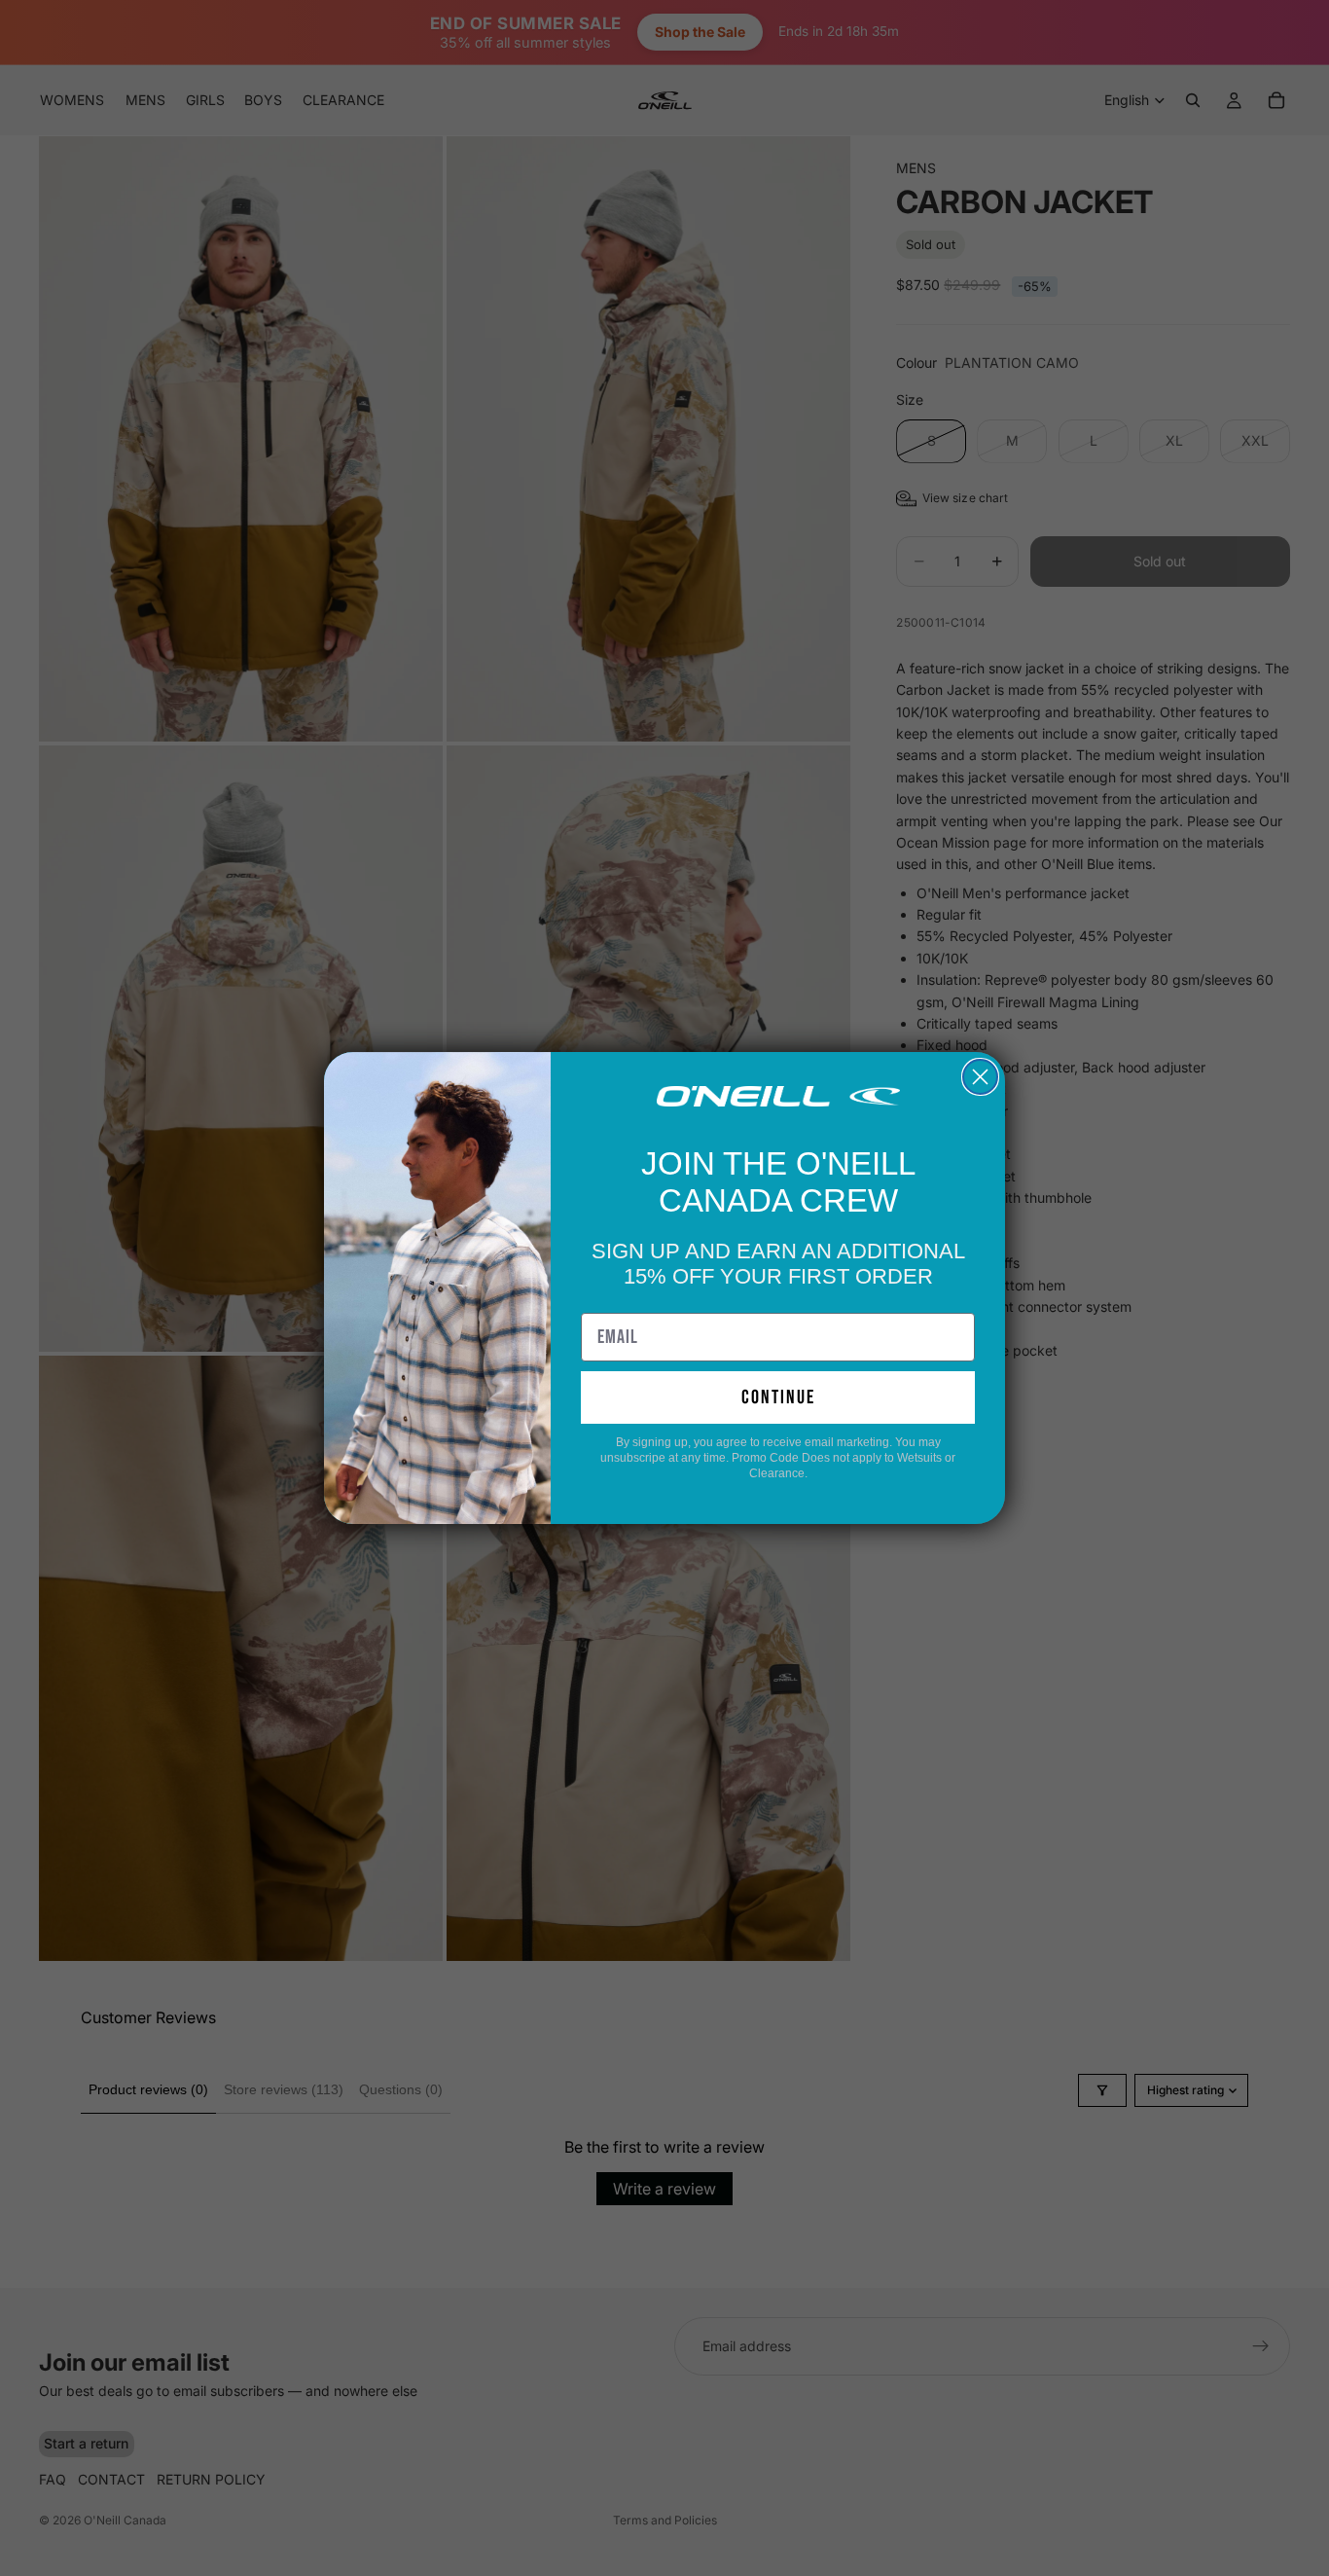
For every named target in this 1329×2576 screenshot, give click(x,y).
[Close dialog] (980, 1077)
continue (778, 1397)
